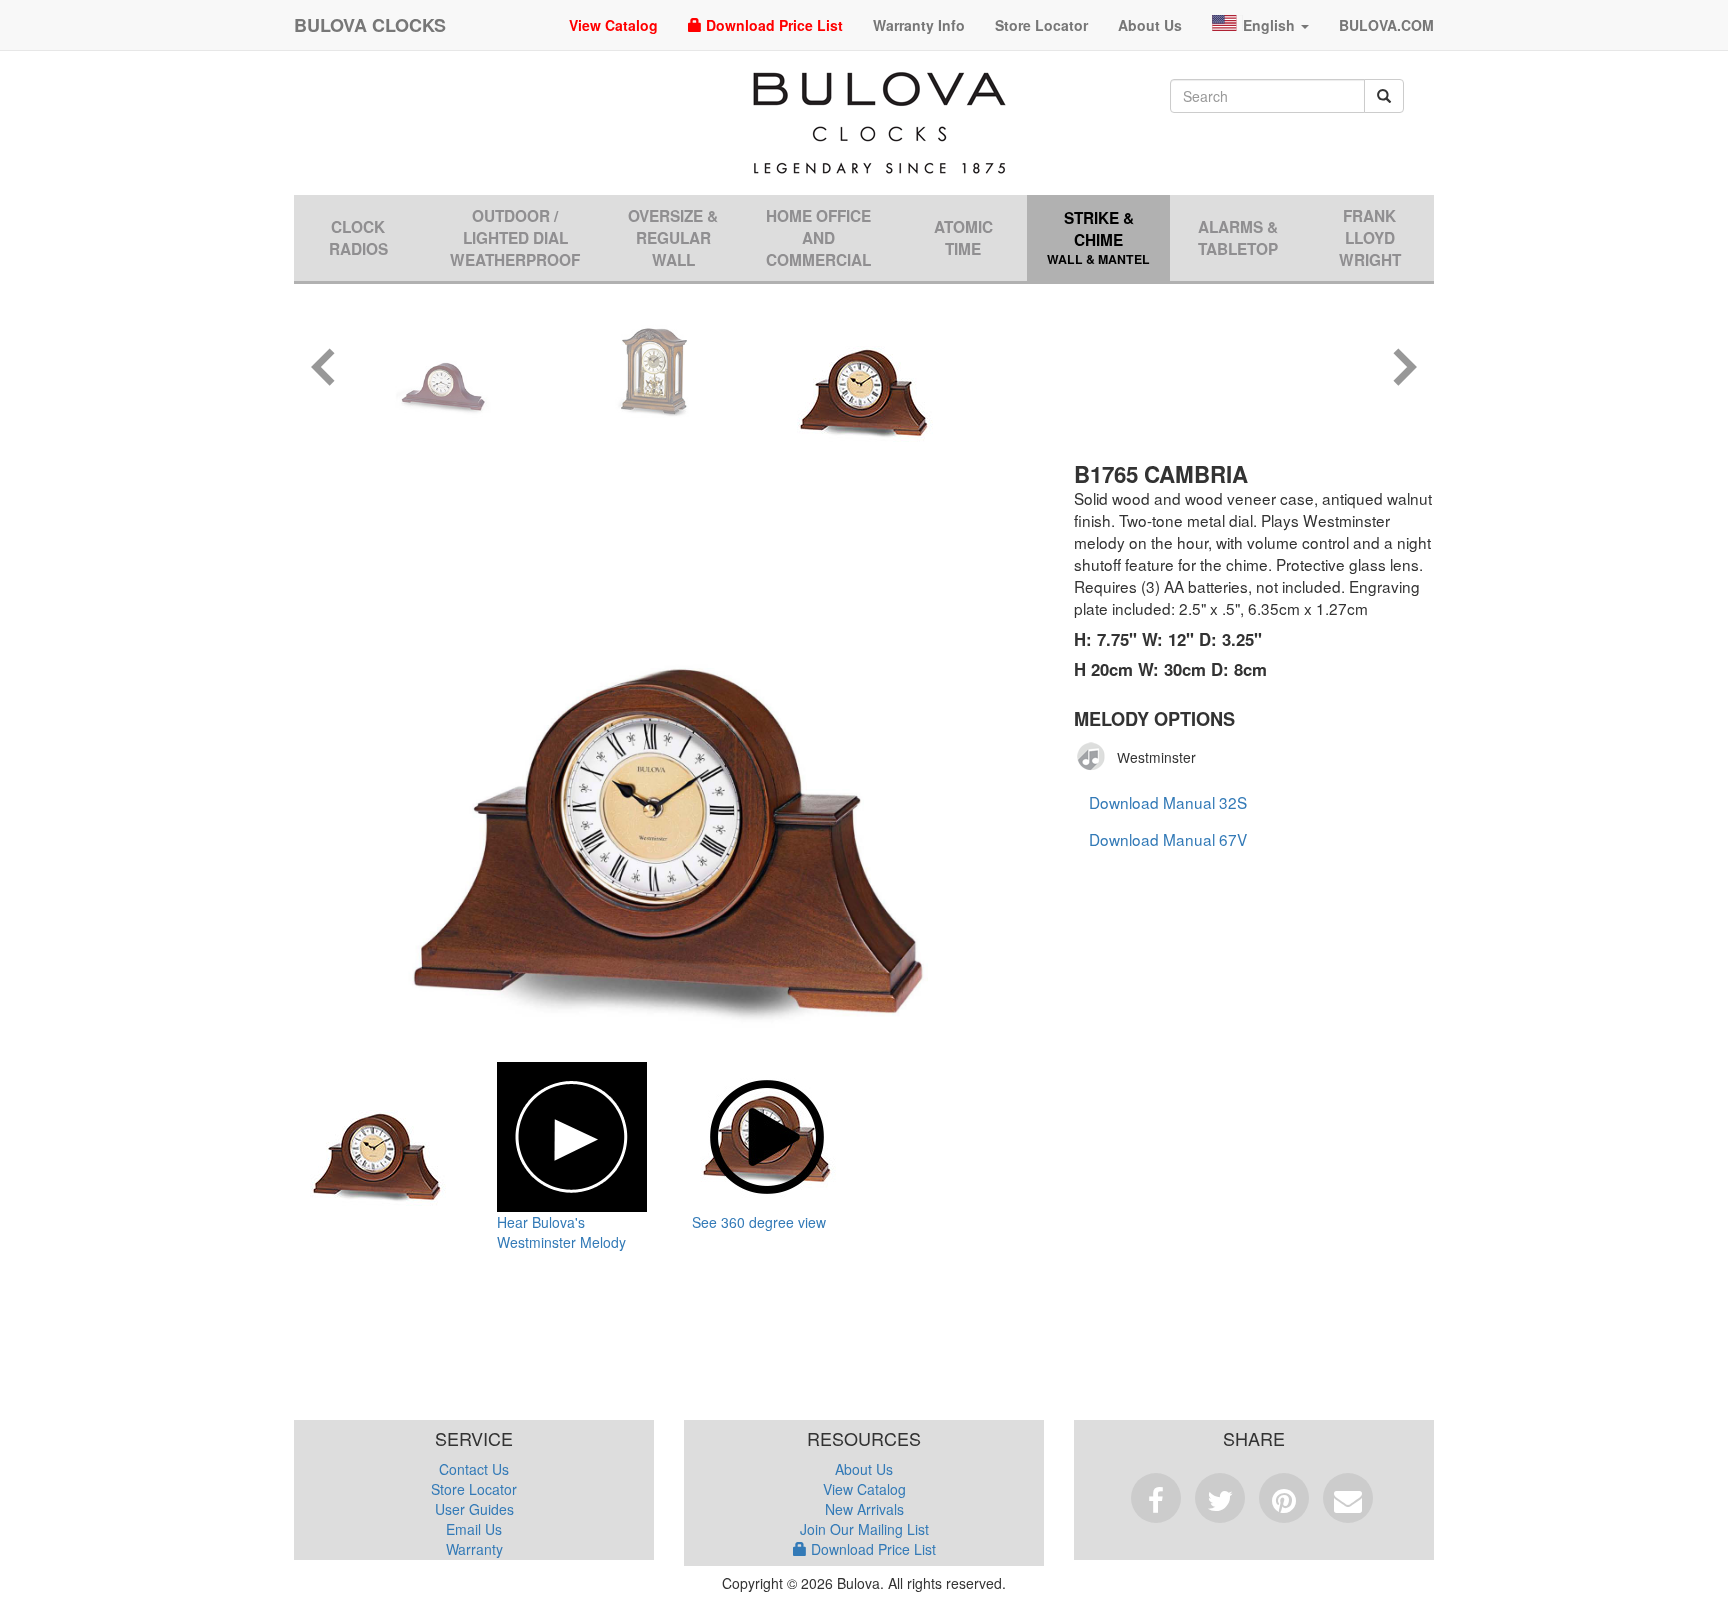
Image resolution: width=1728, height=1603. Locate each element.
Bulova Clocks (370, 25)
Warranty (474, 1549)
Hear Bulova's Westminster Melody (561, 1232)
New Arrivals (864, 1509)
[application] (1097, 757)
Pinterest (1284, 1498)
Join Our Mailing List (864, 1529)
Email (1348, 1498)
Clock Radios (358, 238)
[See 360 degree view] (767, 1137)
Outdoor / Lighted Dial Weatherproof (515, 238)
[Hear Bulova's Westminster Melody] (572, 1137)
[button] (324, 369)
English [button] (1271, 25)
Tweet (1220, 1498)
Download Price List (772, 25)
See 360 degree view (759, 1222)
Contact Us (474, 1469)
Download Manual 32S (1168, 802)
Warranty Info (919, 25)
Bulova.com (1386, 25)
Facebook (1156, 1498)
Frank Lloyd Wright (1370, 238)
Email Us (474, 1529)
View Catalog (613, 25)
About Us (1150, 25)
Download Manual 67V (1168, 839)
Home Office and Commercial (818, 238)
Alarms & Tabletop (1238, 238)
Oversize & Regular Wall (673, 238)
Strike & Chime (1098, 237)
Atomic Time (963, 238)
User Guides (474, 1509)
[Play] (1092, 757)
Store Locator (1041, 25)
